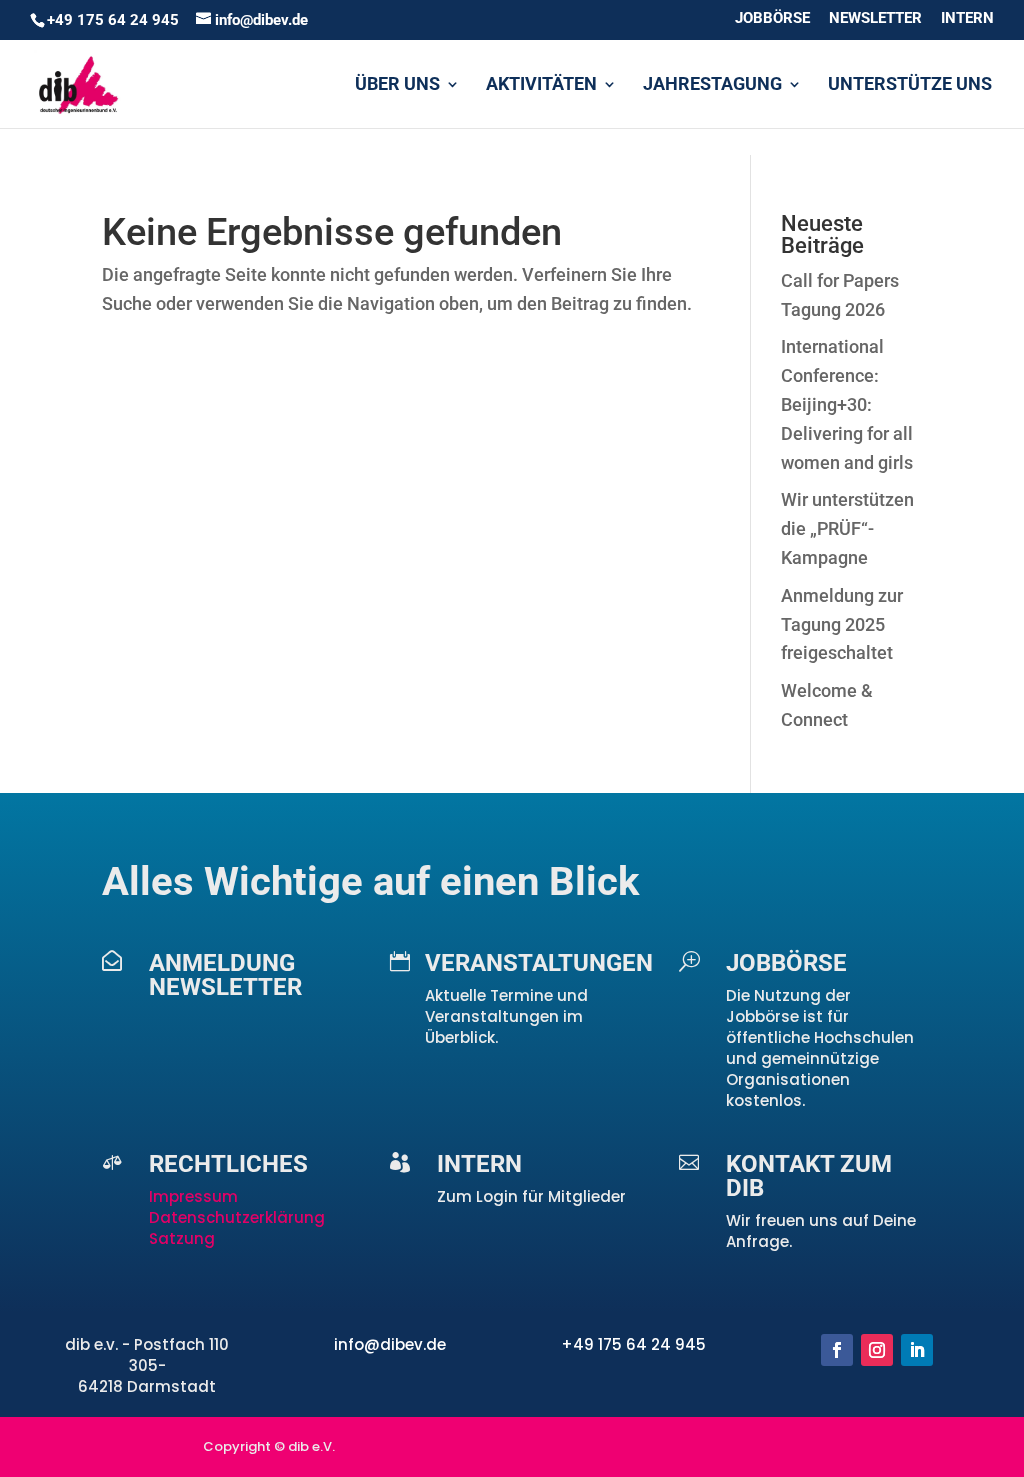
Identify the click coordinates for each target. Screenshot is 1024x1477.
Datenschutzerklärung (237, 1217)
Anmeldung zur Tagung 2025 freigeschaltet (842, 624)
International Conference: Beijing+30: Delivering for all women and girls (847, 404)
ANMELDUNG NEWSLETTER (225, 975)
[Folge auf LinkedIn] (917, 1350)
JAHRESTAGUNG (712, 85)
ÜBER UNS (397, 85)
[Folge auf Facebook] (837, 1350)
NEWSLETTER (875, 19)
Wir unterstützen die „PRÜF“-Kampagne (847, 528)
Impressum (195, 1196)
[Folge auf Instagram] (877, 1350)
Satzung (182, 1238)
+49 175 (593, 1344)
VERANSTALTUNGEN (539, 963)
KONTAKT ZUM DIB (809, 1176)
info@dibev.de (390, 1344)
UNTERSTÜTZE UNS (910, 85)
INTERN (967, 19)
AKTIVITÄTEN (541, 85)
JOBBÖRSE (772, 19)
